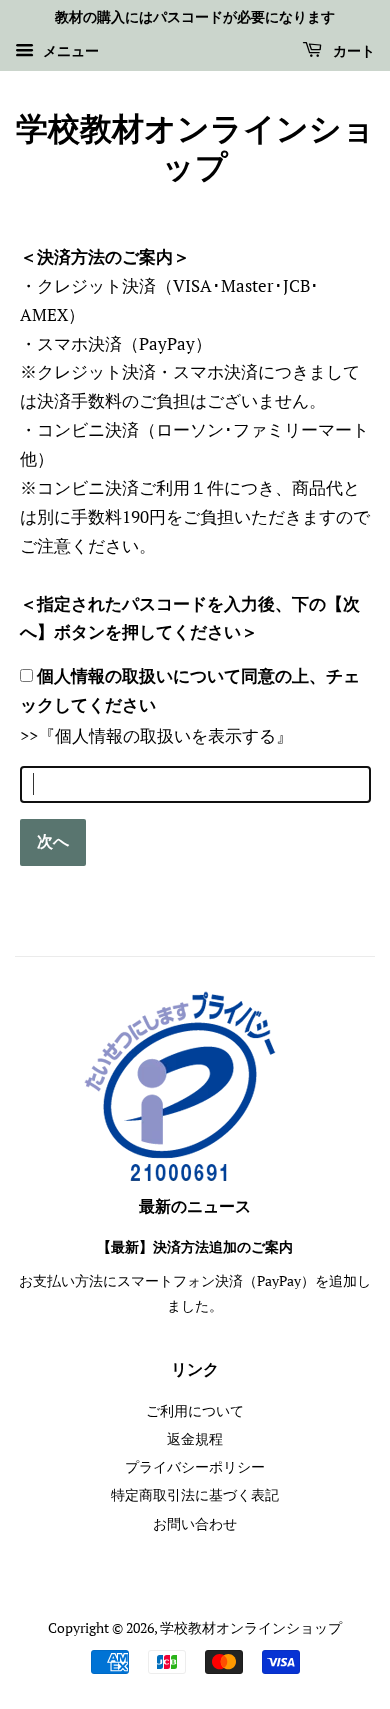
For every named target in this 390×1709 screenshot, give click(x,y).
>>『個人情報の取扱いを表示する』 (156, 735)
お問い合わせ (195, 1523)
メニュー (69, 50)
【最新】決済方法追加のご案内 (195, 1247)
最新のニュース (195, 1207)
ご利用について (195, 1410)
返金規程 (195, 1438)
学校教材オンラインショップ (195, 149)
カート (352, 52)
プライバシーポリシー (195, 1466)
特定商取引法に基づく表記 (195, 1494)
